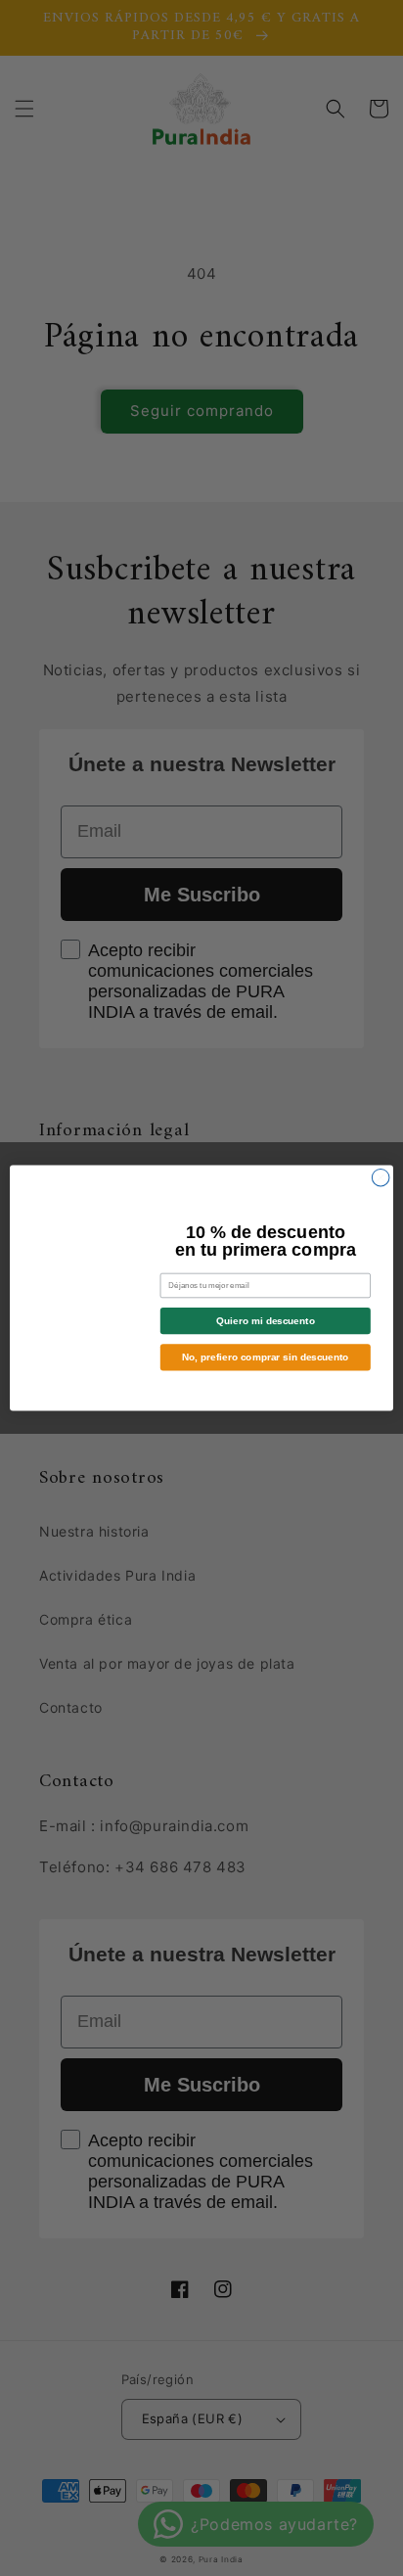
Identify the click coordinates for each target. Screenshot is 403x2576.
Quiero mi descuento (265, 1321)
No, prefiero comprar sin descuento (265, 1357)
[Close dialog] (381, 1177)
